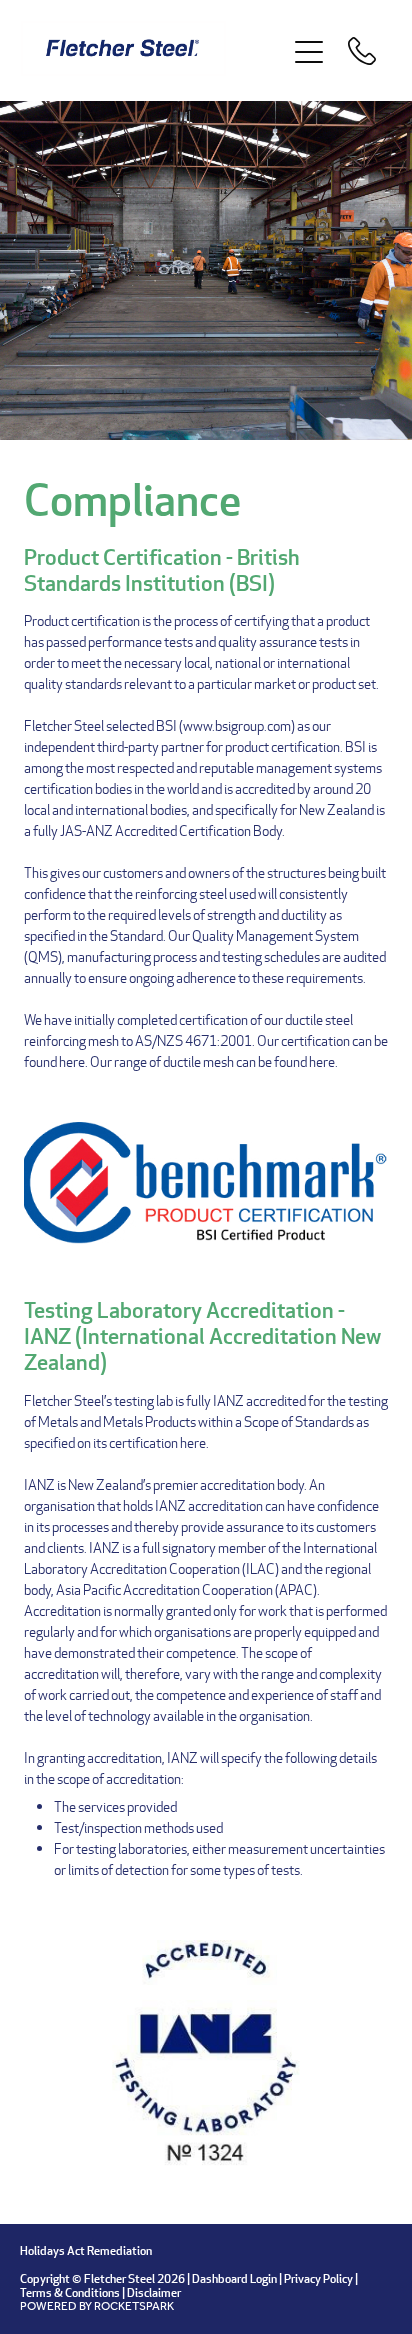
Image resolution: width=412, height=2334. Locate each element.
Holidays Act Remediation (86, 2250)
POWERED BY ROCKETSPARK (97, 2306)
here (72, 1061)
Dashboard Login (234, 2278)
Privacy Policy (318, 2278)
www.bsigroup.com (237, 725)
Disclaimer (154, 2292)
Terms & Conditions (70, 2292)
